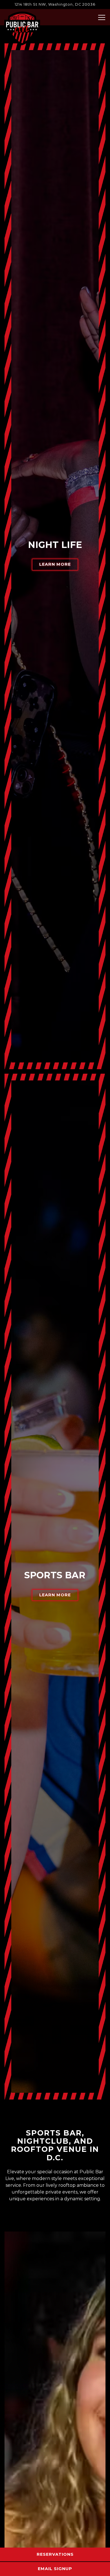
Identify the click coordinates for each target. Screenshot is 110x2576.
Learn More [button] (55, 564)
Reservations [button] (55, 2554)
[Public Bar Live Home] (22, 28)
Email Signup (55, 2569)
